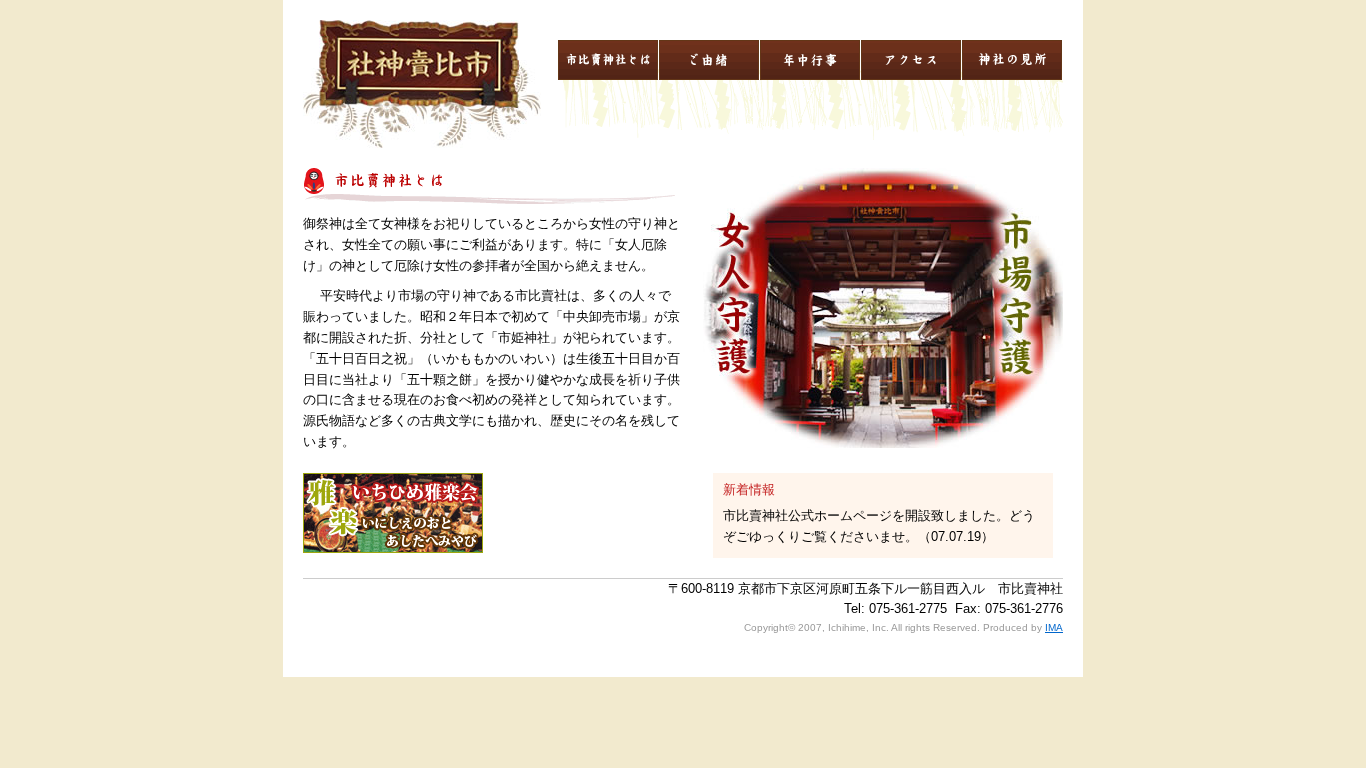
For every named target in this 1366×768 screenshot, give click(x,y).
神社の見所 (1012, 60)
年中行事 (810, 60)
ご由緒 (709, 60)
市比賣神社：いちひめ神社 (422, 84)
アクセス (911, 60)
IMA (1054, 627)
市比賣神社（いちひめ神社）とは (608, 60)
